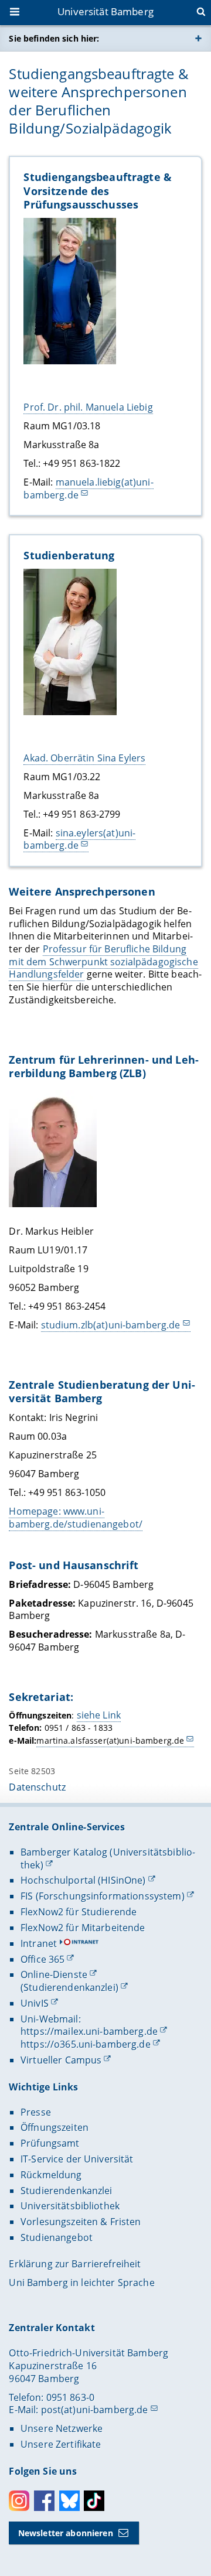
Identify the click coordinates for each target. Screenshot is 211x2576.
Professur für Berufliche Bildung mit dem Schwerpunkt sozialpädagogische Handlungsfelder (103, 961)
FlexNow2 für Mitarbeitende (83, 1928)
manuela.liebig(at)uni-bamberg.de (88, 488)
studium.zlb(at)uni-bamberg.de (111, 1325)
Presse (36, 2112)
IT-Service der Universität (77, 2159)
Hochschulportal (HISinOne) (83, 1880)
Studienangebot (57, 2237)
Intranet (39, 1943)
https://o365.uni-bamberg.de (86, 2044)
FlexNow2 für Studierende (79, 1912)
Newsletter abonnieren (66, 2533)
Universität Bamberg (105, 11)
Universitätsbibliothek (70, 2206)
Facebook (44, 2501)
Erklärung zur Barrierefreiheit (75, 2264)
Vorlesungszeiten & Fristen (81, 2222)
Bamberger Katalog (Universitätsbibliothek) (108, 1858)
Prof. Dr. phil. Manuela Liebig (88, 407)
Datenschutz (37, 1787)
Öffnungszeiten (55, 2127)
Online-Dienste (54, 1974)
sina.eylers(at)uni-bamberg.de (79, 839)
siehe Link (99, 1715)
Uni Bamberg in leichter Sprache (81, 2283)
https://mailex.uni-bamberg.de (89, 2031)
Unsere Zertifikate (61, 2444)
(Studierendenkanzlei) (69, 1987)
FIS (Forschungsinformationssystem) (103, 1896)
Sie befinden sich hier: (54, 38)
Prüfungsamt (50, 2143)
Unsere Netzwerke (62, 2428)
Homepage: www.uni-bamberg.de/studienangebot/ (76, 1518)
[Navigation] (16, 13)
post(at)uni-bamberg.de (95, 2410)
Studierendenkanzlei (67, 2191)
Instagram (19, 2501)
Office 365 (42, 1959)
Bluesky (69, 2501)
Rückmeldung (51, 2175)
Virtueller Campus (61, 2060)
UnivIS (35, 2003)
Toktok (94, 2501)
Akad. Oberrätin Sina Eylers (84, 758)
